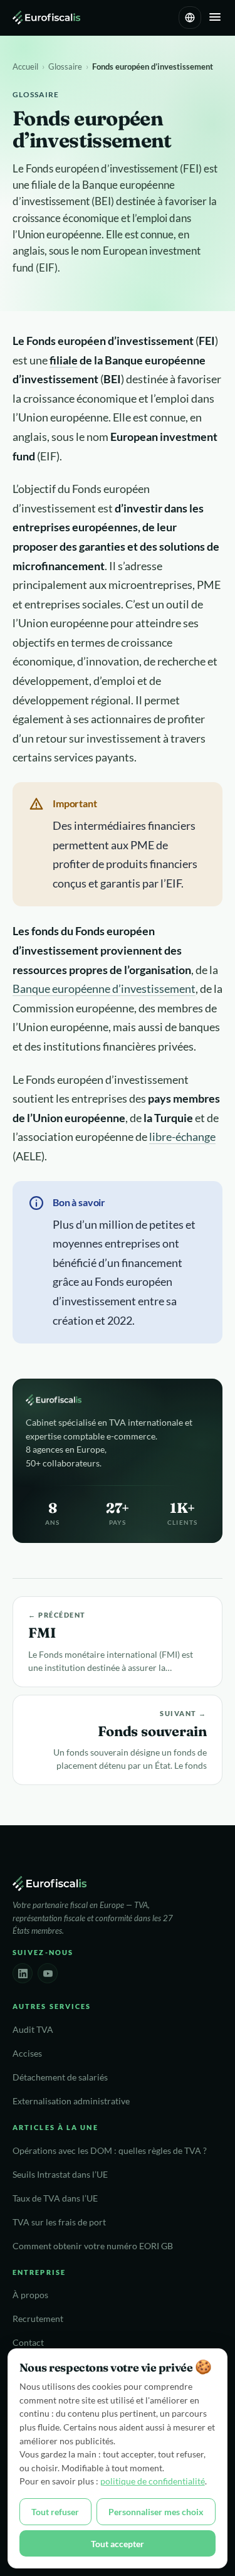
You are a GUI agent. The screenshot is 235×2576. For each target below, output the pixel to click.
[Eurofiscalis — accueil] (46, 18)
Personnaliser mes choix (156, 2512)
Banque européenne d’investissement (104, 989)
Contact (28, 2343)
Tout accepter (118, 2544)
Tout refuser (55, 2512)
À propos (30, 2295)
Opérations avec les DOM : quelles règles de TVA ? (110, 2151)
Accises (27, 2054)
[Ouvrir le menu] (215, 18)
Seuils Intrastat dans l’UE (60, 2175)
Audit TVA (33, 2030)
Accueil (25, 66)
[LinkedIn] (23, 1973)
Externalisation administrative (71, 2101)
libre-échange (182, 1137)
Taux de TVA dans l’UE (55, 2198)
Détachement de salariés (60, 2077)
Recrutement (38, 2319)
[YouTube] (48, 1973)
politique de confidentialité (153, 2481)
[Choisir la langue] (190, 18)
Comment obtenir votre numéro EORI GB (93, 2246)
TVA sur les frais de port (59, 2222)
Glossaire (65, 66)
